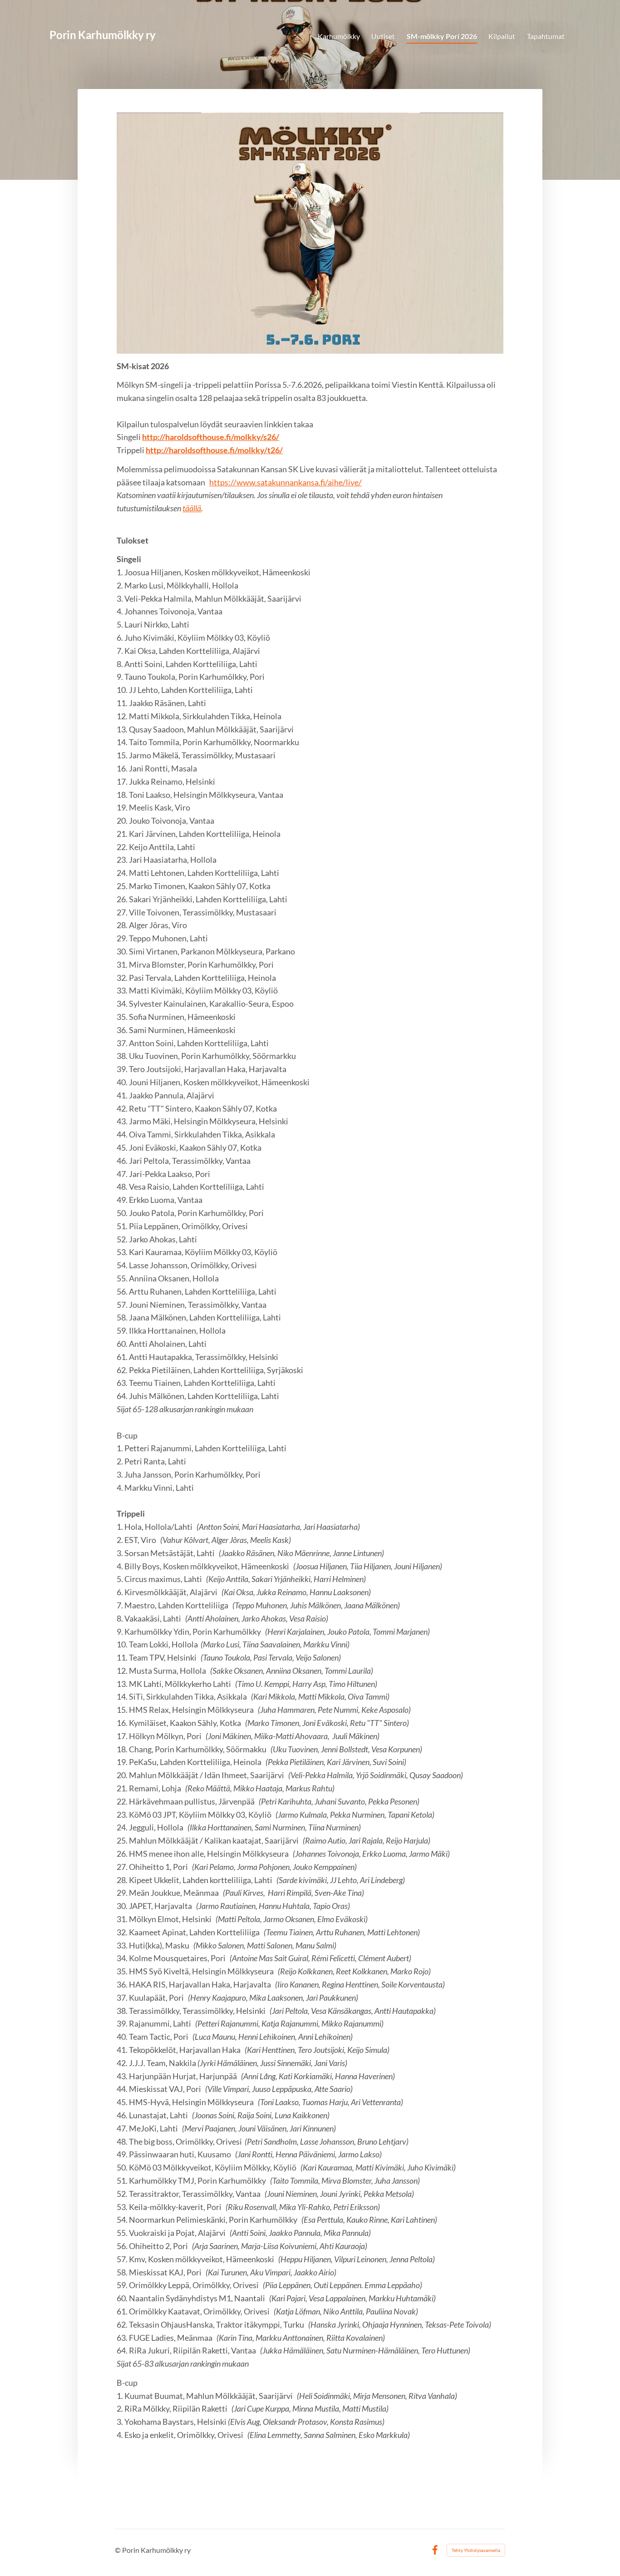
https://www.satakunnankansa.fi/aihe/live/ (285, 482)
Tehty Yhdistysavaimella (476, 2550)
